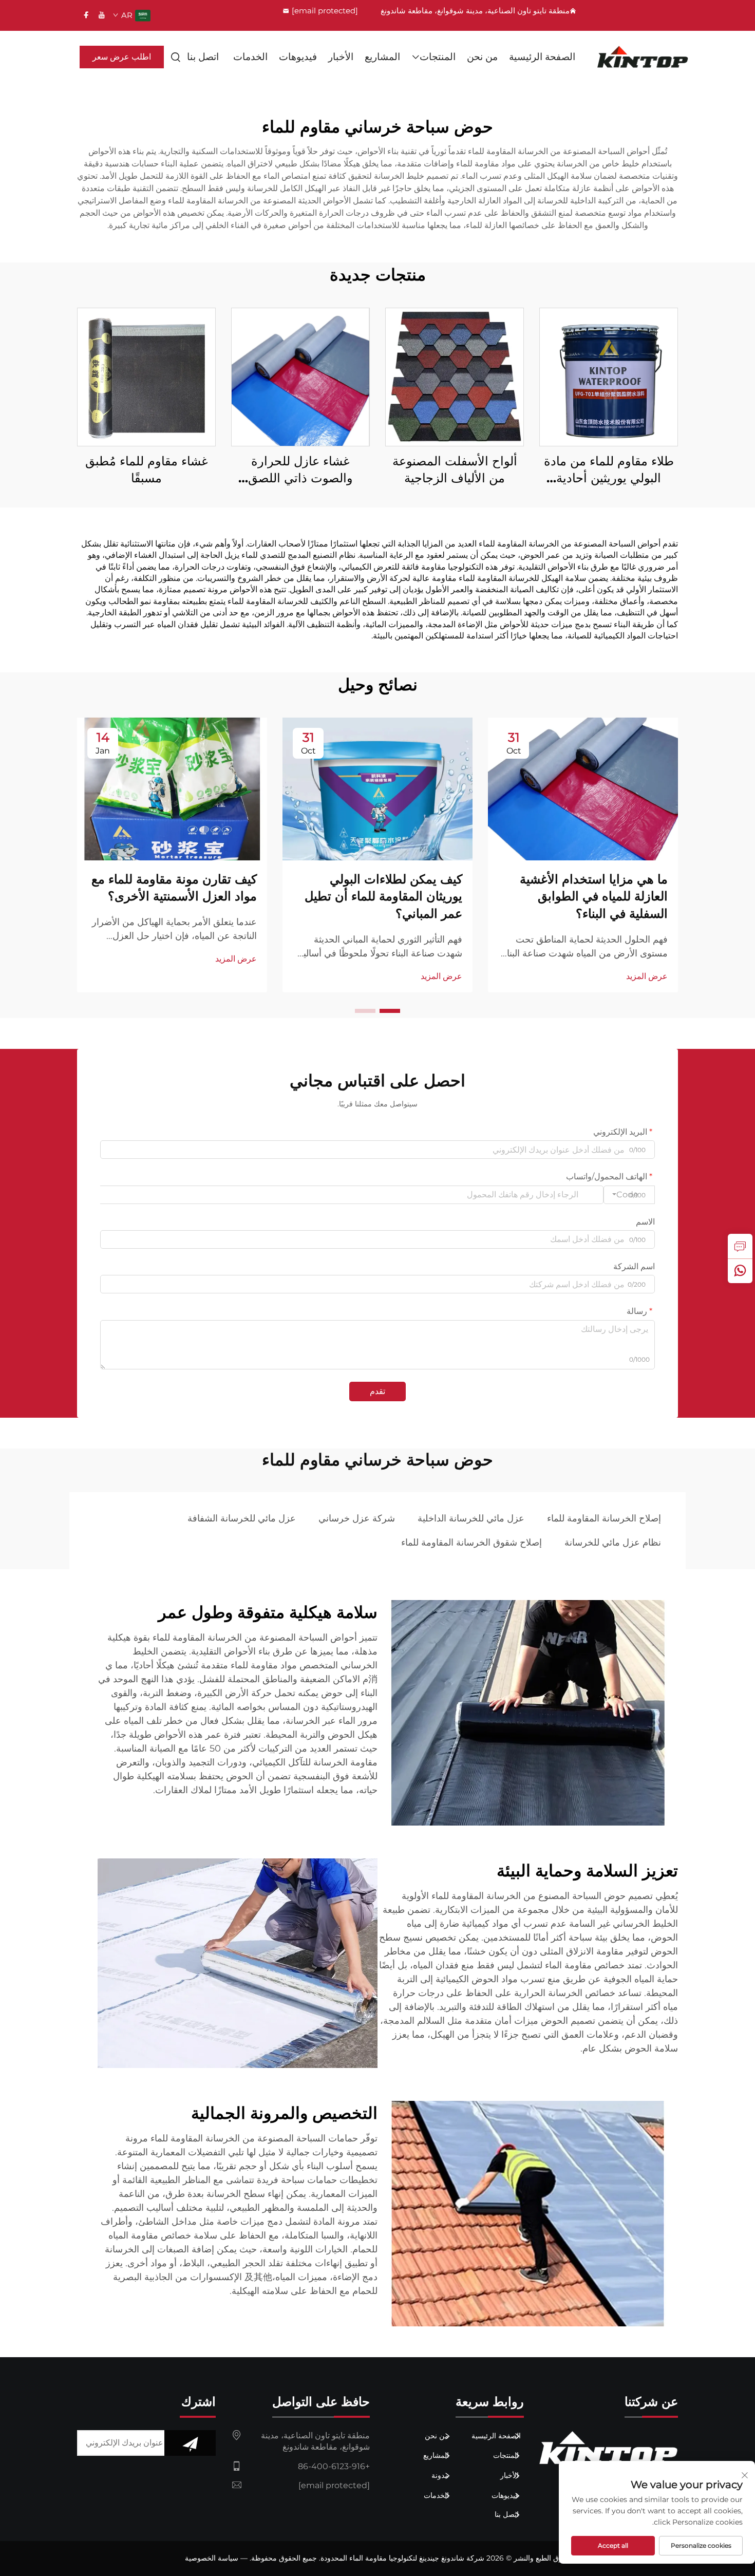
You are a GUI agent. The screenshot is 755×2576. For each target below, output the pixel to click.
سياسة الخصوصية (212, 2558)
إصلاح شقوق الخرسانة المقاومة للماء (471, 1543)
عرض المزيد (647, 976)
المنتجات (438, 57)
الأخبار (341, 57)
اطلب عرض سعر (122, 57)
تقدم (377, 1391)
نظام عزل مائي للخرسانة (613, 1543)
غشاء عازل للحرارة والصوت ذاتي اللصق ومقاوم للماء (300, 470)
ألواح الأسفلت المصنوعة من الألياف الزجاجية (455, 470)
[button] (390, 1011)
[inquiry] (740, 1246)
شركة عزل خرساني (357, 1518)
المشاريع (382, 57)
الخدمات (250, 57)
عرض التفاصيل (609, 376)
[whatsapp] (740, 1271)
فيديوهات (298, 57)
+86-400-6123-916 (334, 2466)
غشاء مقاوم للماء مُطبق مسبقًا (147, 470)
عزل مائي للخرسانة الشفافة (242, 1518)
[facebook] (86, 15)
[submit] (190, 2443)
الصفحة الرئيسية (542, 57)
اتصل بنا (203, 57)
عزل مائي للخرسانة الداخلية (471, 1518)
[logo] (643, 57)
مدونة (441, 2475)
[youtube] (102, 15)
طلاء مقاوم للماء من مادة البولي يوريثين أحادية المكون (609, 470)
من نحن (482, 57)
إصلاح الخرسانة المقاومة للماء (604, 1518)
